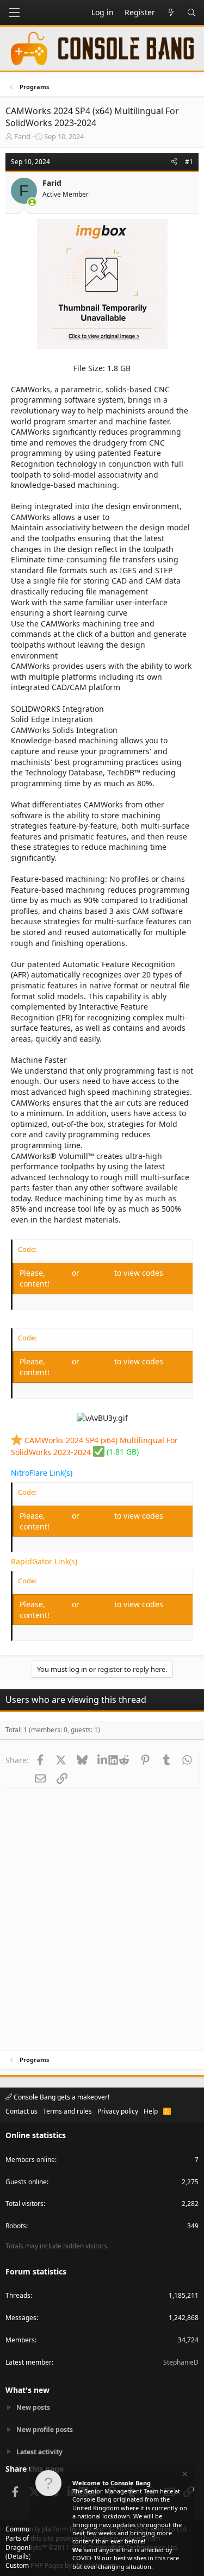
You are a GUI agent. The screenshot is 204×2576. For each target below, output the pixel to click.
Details (18, 2556)
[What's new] (171, 12)
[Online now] (32, 202)
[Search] (191, 12)
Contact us (21, 2111)
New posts (33, 2408)
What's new (27, 2390)
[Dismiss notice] (184, 2475)
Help (151, 2111)
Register (98, 1273)
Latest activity (39, 2452)
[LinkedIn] (103, 1760)
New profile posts (45, 2430)
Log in (60, 1273)
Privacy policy (118, 2111)
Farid (22, 136)
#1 (189, 162)
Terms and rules (67, 2111)
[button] (14, 12)
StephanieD (181, 2362)
